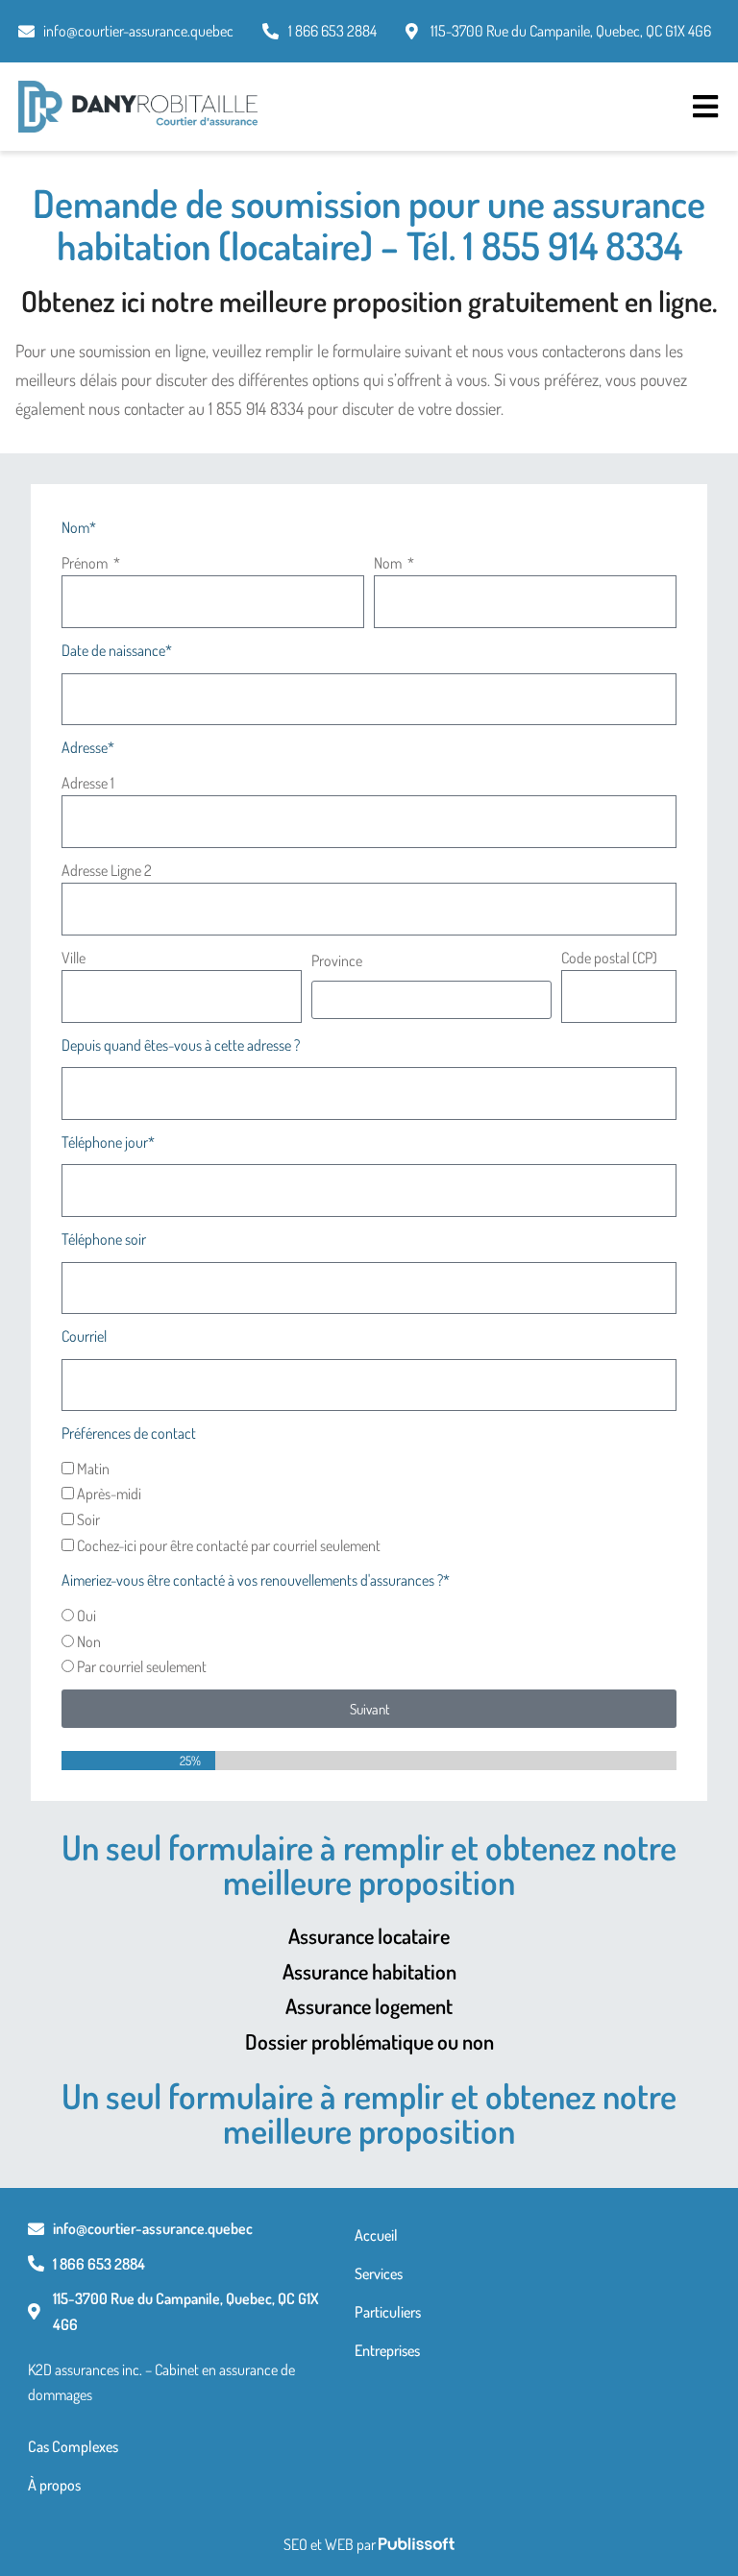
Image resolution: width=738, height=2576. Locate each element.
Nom (389, 563)
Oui (86, 1616)
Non (89, 1641)
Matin (93, 1469)
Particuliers (388, 2312)
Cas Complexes (73, 2446)
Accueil (376, 2235)
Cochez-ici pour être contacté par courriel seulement (229, 1545)
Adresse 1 (88, 783)
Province (337, 960)
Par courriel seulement (142, 1666)
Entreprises (387, 2350)
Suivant (369, 1709)
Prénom (86, 563)
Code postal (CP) (609, 958)
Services (379, 2273)
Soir (88, 1519)
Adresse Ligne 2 (107, 870)
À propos (54, 2485)
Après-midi (109, 1494)
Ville (74, 958)
